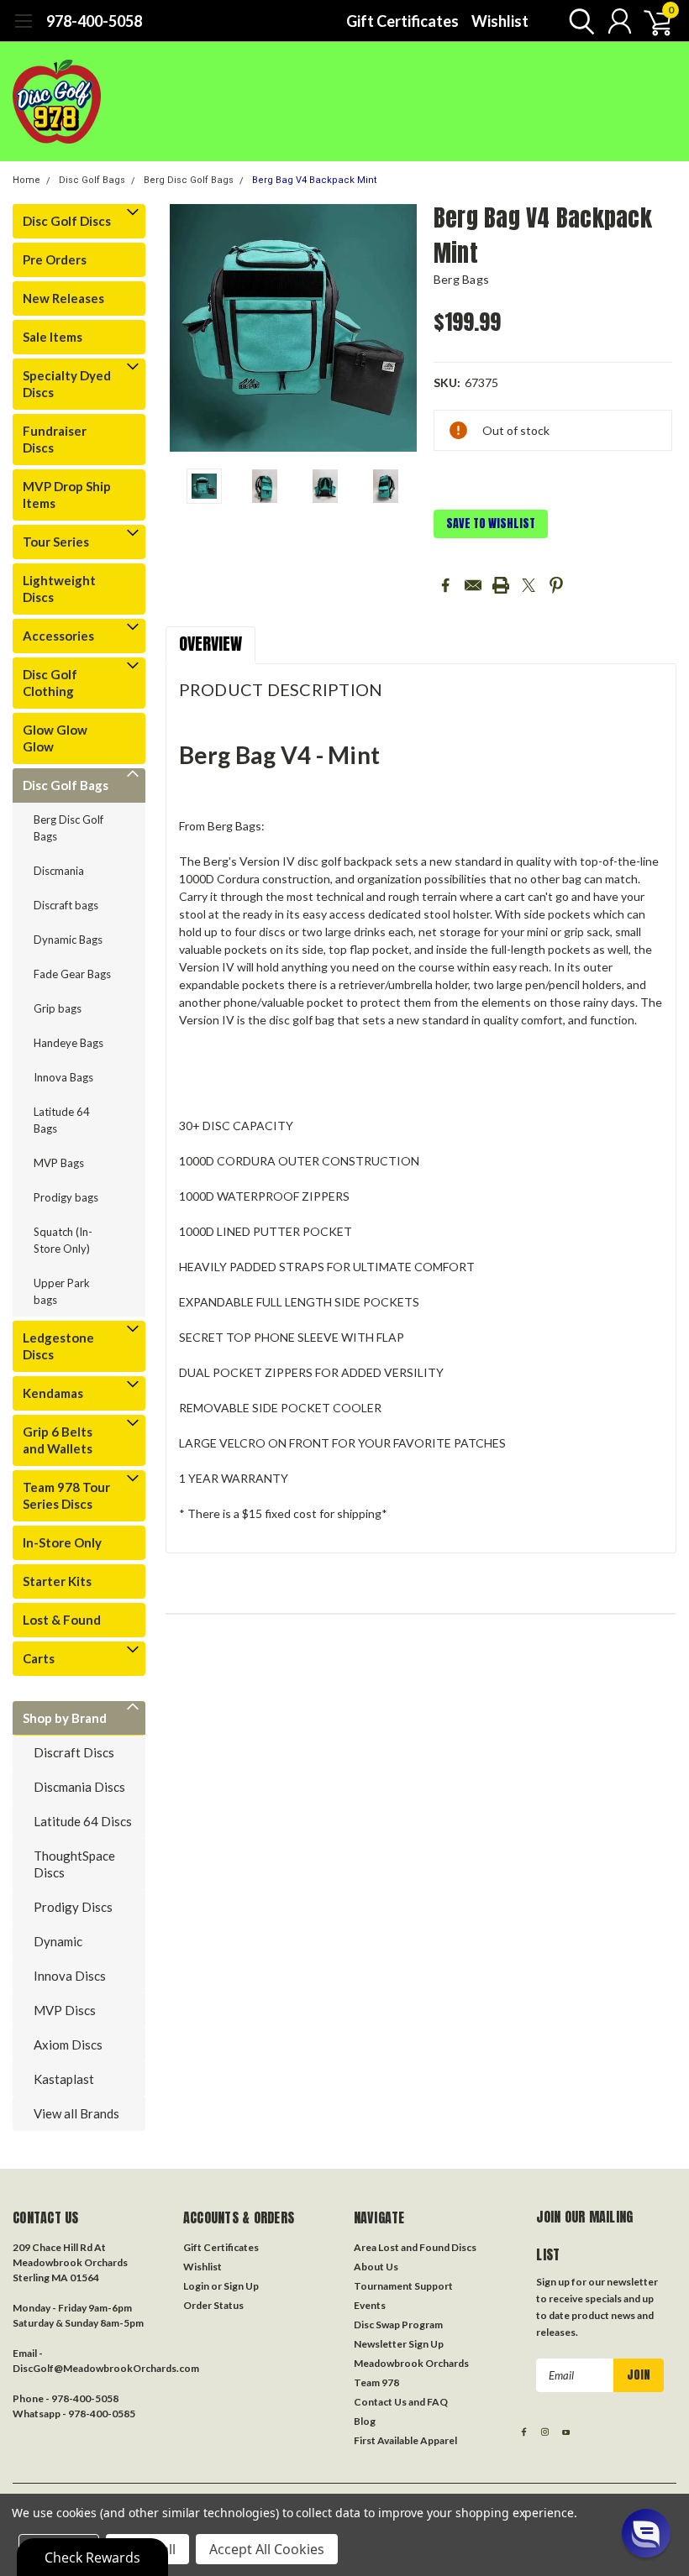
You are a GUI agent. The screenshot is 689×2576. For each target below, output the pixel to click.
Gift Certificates (402, 21)
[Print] (501, 585)
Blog (365, 2421)
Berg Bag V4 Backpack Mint (314, 180)
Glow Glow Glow (55, 738)
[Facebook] (445, 585)
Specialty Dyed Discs (67, 384)
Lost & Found (62, 1620)
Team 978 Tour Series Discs (66, 1495)
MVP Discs (65, 2010)
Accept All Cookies (267, 2549)
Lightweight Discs (59, 589)
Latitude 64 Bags (62, 1120)
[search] (578, 21)
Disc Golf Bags (92, 180)
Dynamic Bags (68, 940)
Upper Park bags (62, 1291)
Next (400, 328)
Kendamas (53, 1393)
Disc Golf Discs (67, 221)
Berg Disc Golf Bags (189, 180)
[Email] (473, 585)
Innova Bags (63, 1077)
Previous (187, 328)
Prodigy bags (66, 1197)
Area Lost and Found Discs (415, 2247)
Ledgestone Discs (58, 1346)
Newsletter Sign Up (399, 2344)
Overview (210, 644)
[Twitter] (529, 585)
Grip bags (58, 1008)
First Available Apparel (405, 2440)
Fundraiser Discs (55, 439)
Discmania (59, 871)
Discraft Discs (74, 1752)
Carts (39, 1658)
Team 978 (376, 2382)
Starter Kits (57, 1581)
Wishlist (500, 21)
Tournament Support (403, 2286)
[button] (646, 2533)
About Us (376, 2267)
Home (26, 180)
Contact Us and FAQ (401, 2402)
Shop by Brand (65, 1718)
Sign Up (241, 2286)
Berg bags (461, 279)
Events (370, 2305)
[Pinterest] (556, 585)
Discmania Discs (79, 1787)
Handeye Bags (68, 1043)
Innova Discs (70, 1976)
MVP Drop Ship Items (67, 495)
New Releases (63, 298)
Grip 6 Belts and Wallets (58, 1440)
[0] (651, 21)
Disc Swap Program (398, 2325)
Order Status (213, 2305)
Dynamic (58, 1941)
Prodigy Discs (73, 1907)
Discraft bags (66, 905)
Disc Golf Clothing (50, 683)
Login (196, 2286)
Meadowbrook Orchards (411, 2363)
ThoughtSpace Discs (74, 1864)
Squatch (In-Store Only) (63, 1240)
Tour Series (56, 542)
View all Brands (76, 2113)
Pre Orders (55, 259)
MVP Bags (59, 1163)
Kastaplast (64, 2079)
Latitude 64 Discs (83, 1821)
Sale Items (53, 337)
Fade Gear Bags (72, 974)
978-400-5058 (94, 21)
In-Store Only (62, 1542)
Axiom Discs (68, 2045)
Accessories (58, 636)
